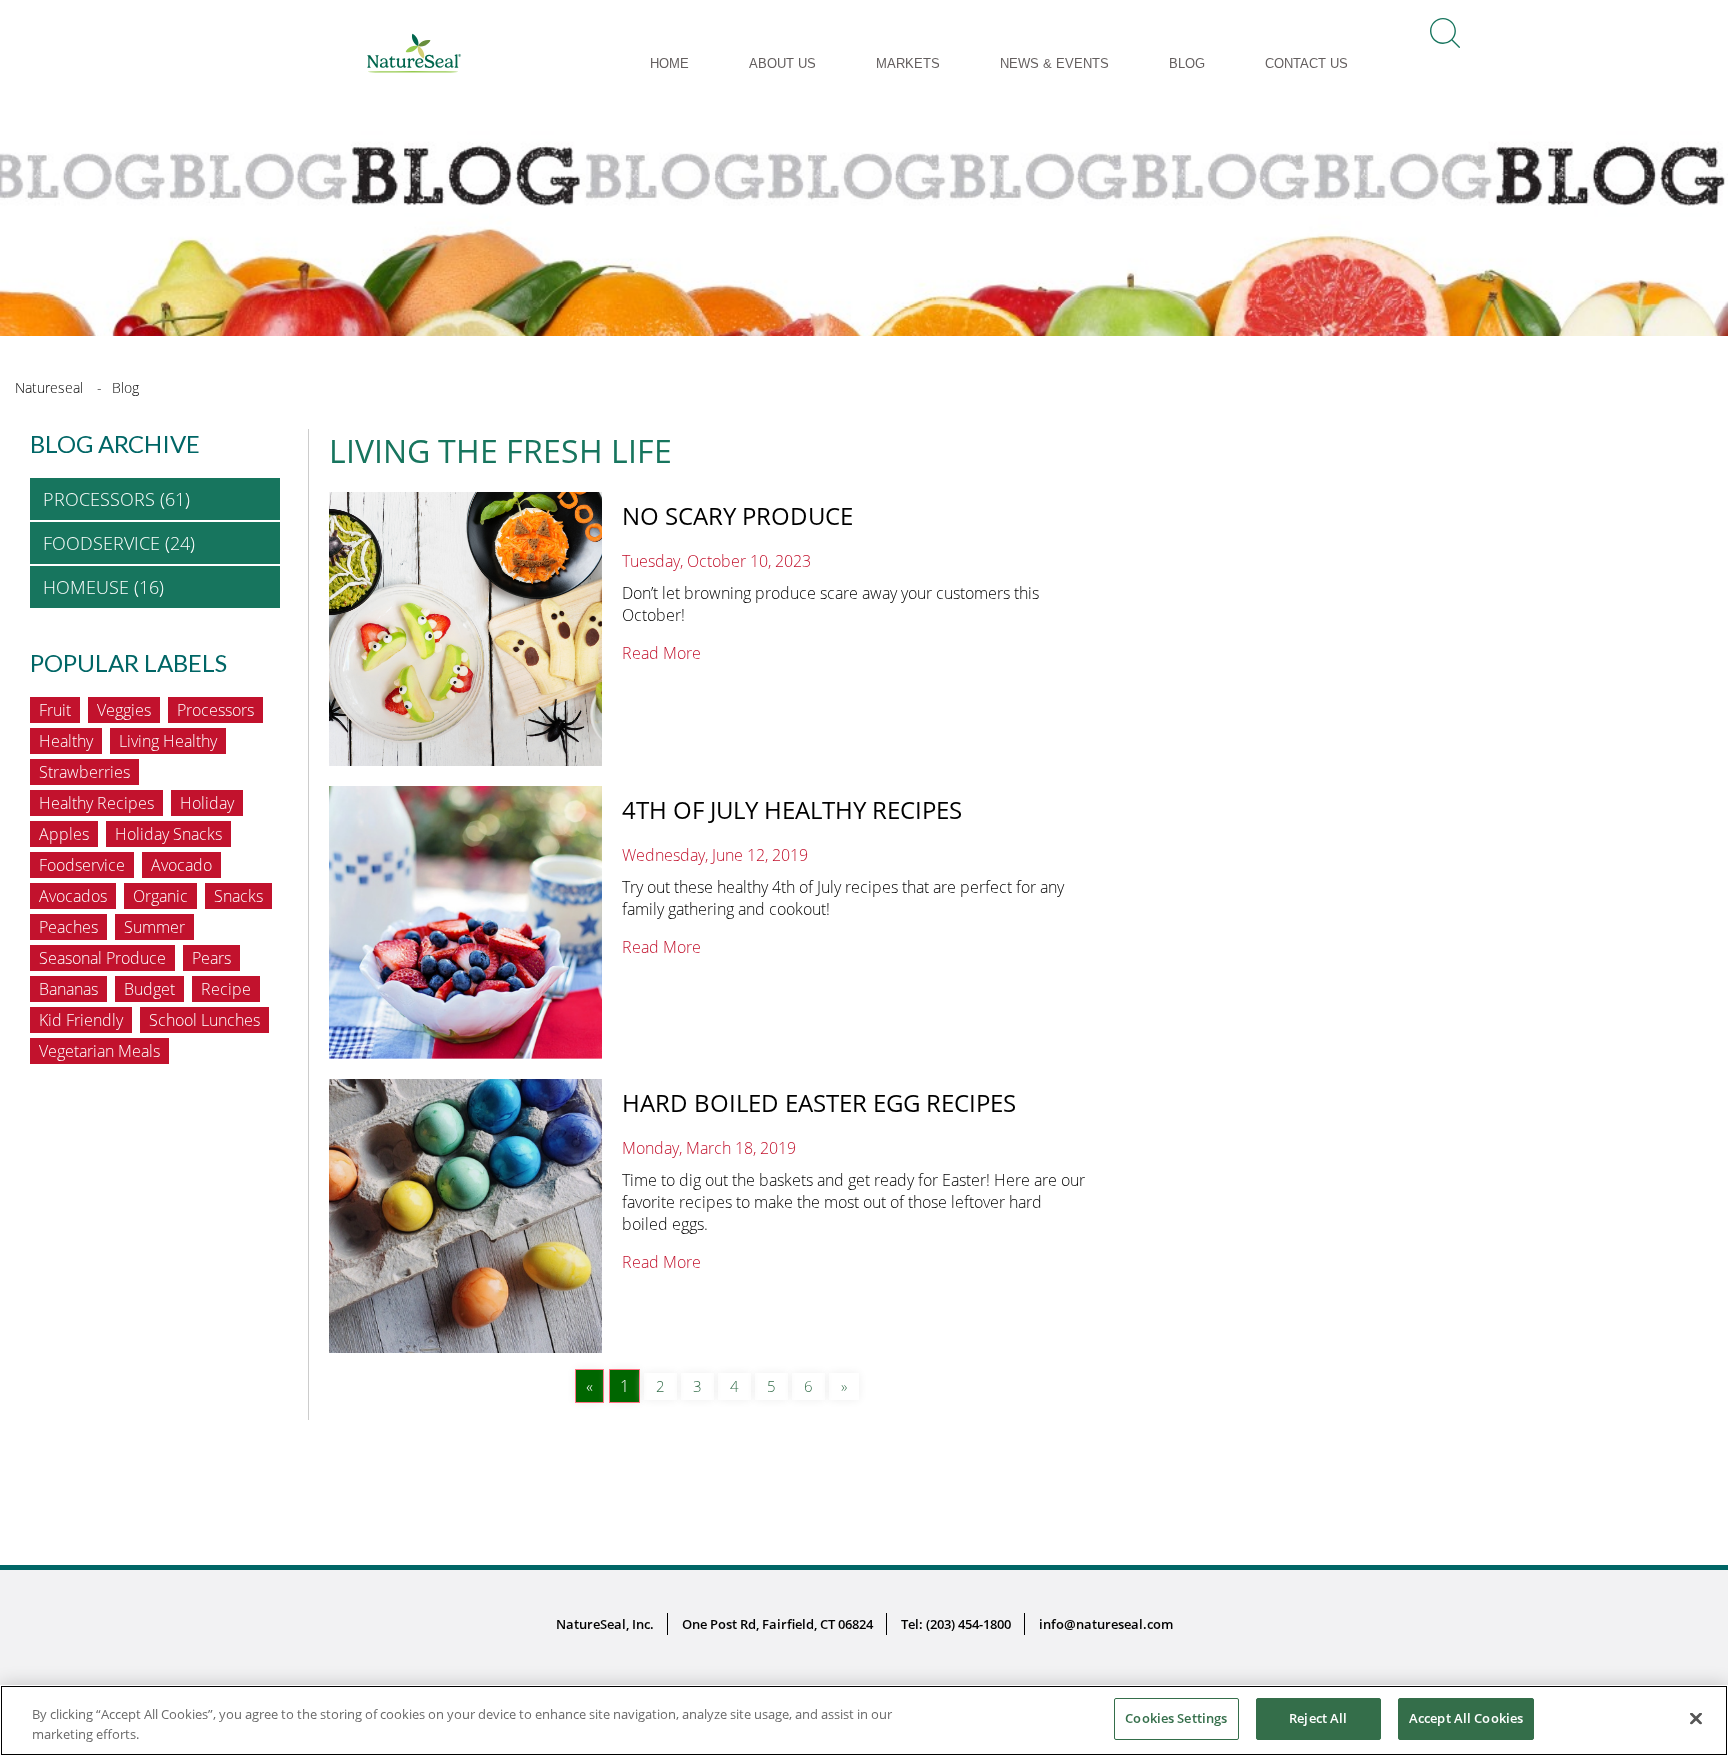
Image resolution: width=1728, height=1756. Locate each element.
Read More (661, 653)
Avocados (73, 896)
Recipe (226, 989)
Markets (908, 63)
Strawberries (84, 772)
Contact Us (1306, 63)
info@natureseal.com (1106, 1624)
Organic (160, 896)
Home (669, 63)
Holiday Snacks (168, 834)
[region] (864, 1720)
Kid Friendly (81, 1020)
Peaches (68, 927)
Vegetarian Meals (99, 1051)
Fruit (55, 710)
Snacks (238, 896)
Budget (149, 989)
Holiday (207, 803)
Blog (1187, 63)
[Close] (1696, 1718)
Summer (154, 927)
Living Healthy (168, 741)
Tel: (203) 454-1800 (956, 1624)
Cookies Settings (1176, 1718)
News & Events (1054, 63)
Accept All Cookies (1466, 1718)
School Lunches (204, 1020)
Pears (211, 958)
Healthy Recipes (96, 803)
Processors (215, 710)
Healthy (66, 741)
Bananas (68, 989)
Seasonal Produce (102, 958)
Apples (64, 834)
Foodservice (82, 865)
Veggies (124, 710)
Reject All (1318, 1718)
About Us (782, 63)
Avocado (181, 865)
